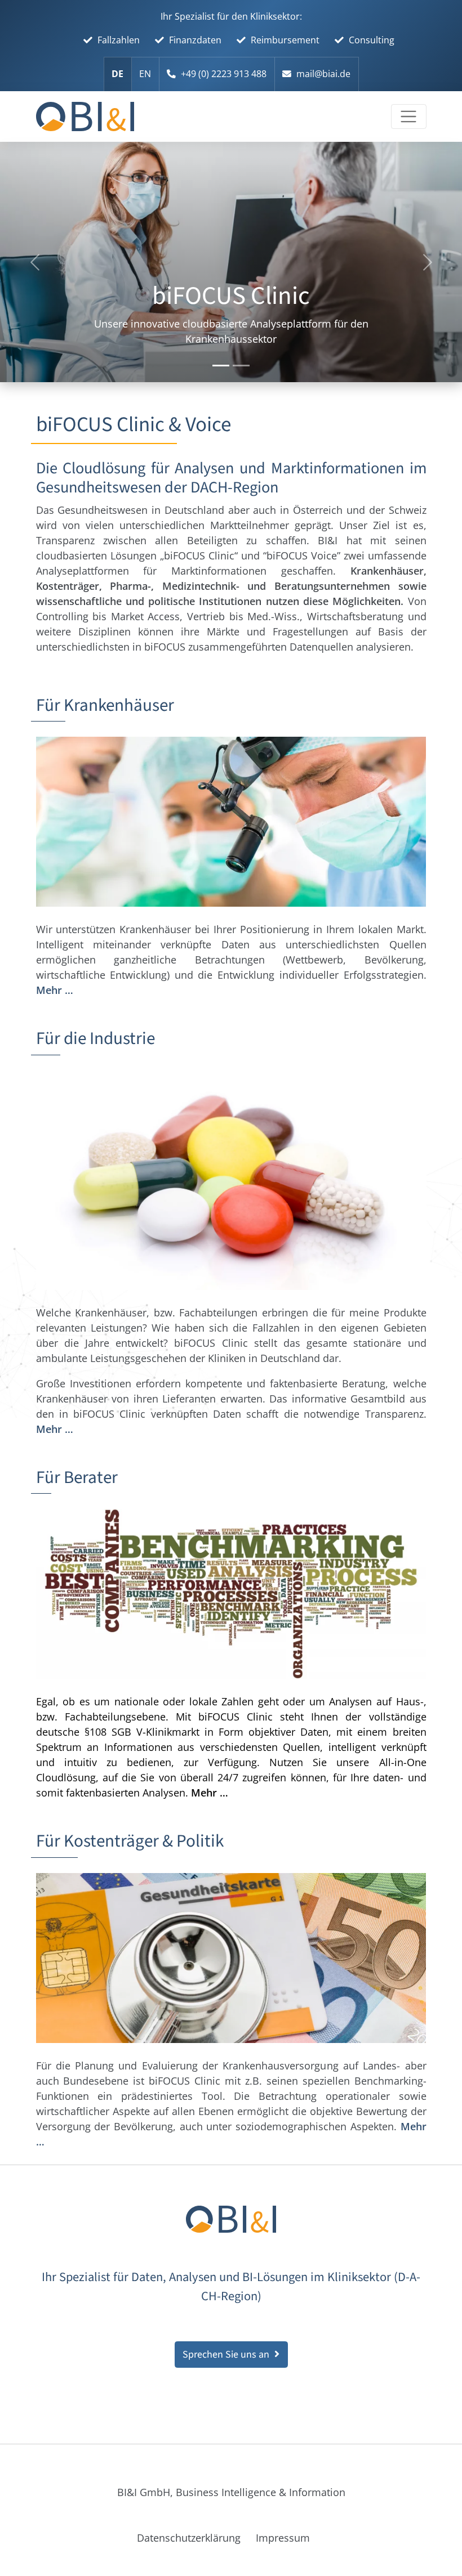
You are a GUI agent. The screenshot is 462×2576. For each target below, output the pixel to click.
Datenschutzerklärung (189, 2538)
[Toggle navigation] (409, 117)
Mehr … (55, 990)
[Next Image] (221, 366)
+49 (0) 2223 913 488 (224, 74)
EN (145, 74)
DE (117, 74)
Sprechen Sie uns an (226, 2355)
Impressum (283, 2538)
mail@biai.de (323, 74)
